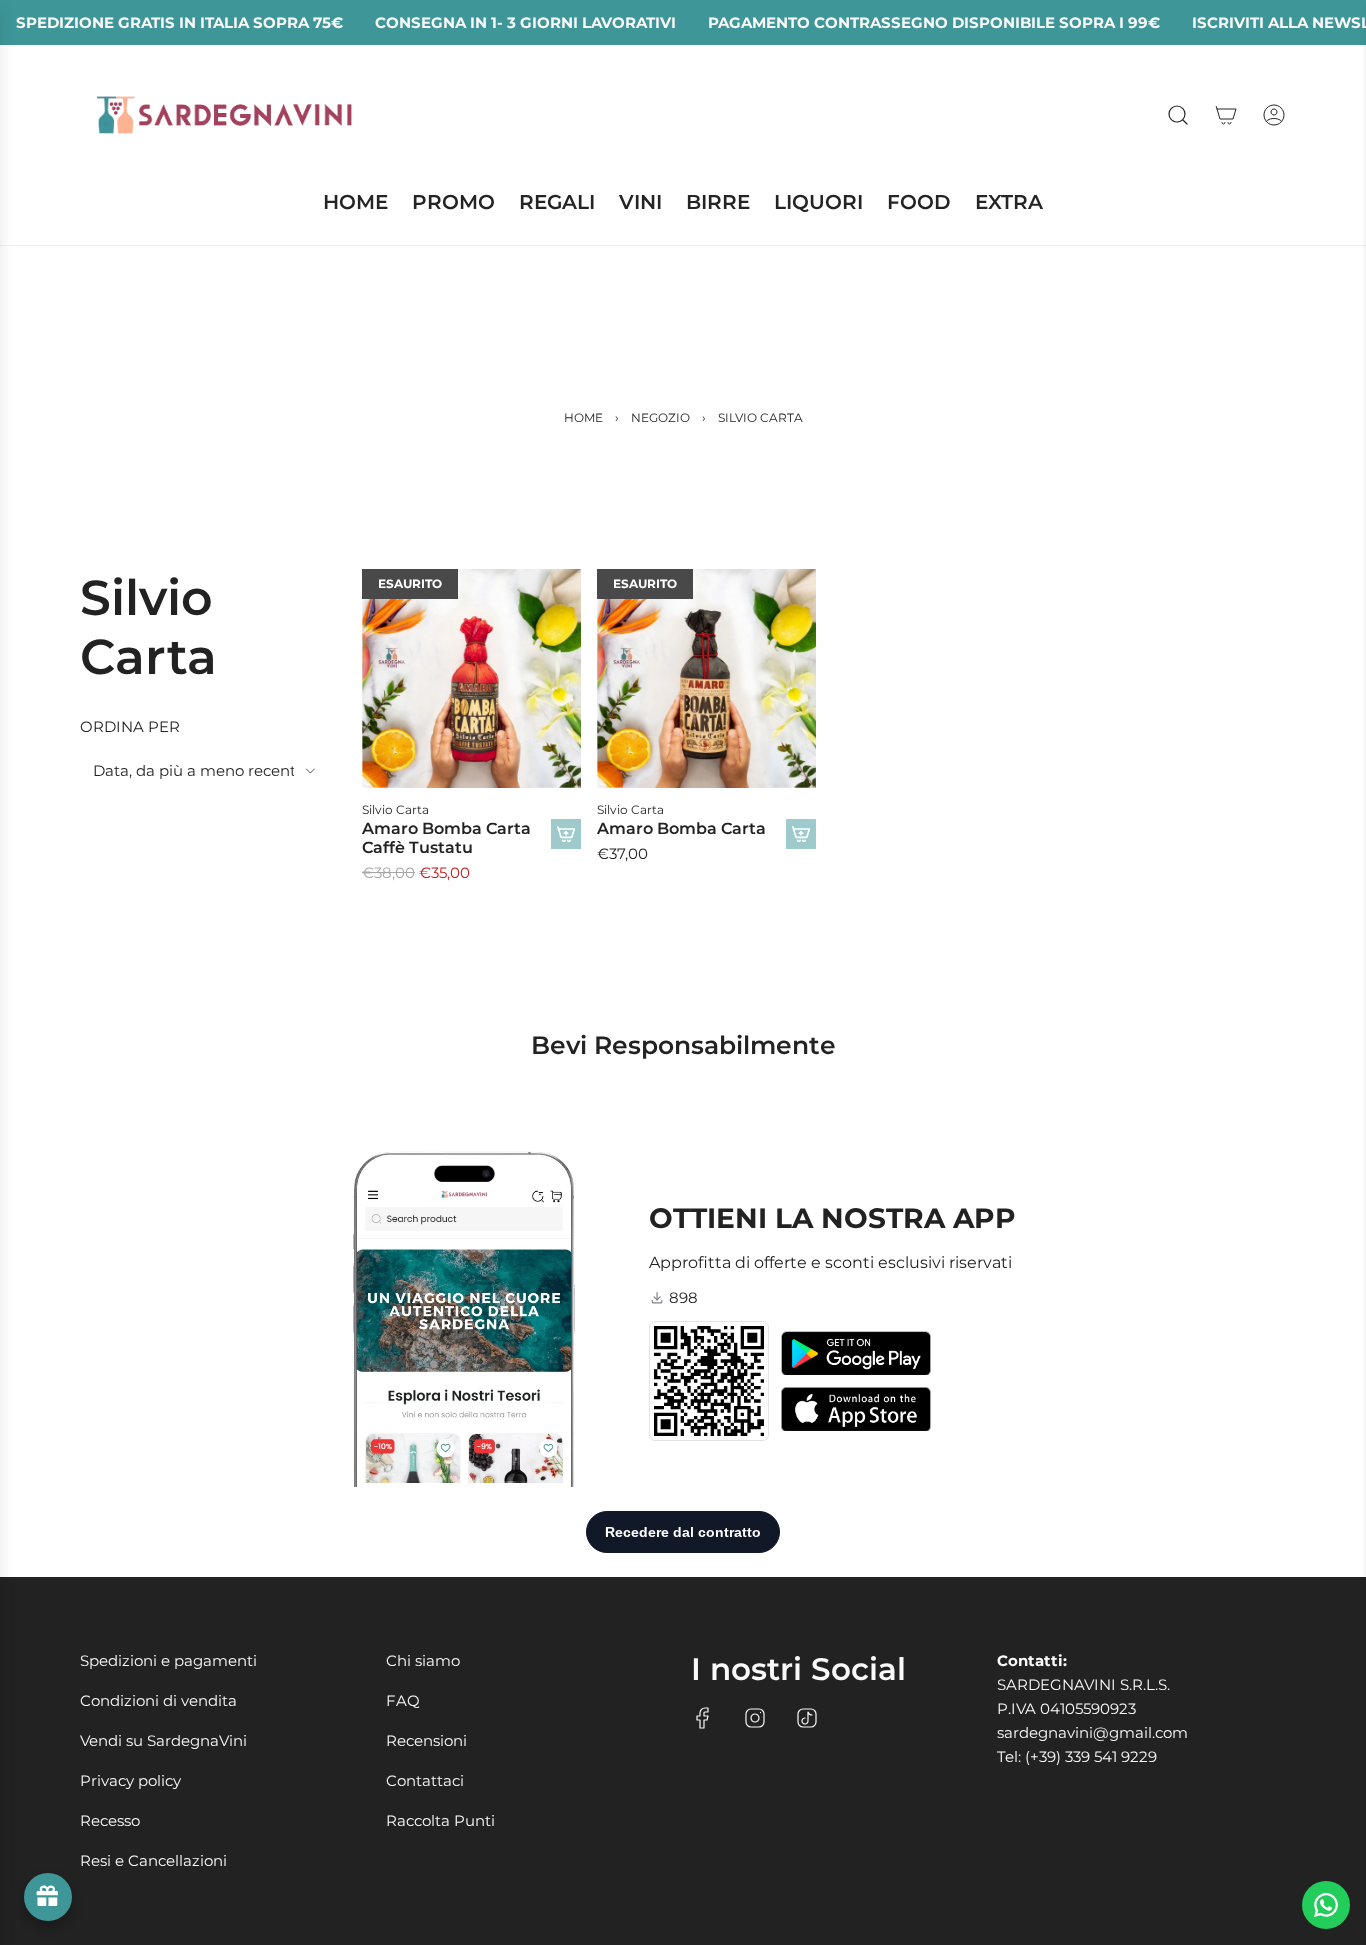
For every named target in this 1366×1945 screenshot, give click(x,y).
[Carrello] (1226, 115)
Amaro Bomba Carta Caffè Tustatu (446, 838)
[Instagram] (755, 1718)
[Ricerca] (1178, 115)
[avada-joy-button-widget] (48, 1897)
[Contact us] (1326, 1905)
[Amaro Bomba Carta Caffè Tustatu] (471, 678)
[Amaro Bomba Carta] (706, 678)
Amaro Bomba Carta (681, 828)
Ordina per (130, 726)
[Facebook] (703, 1718)
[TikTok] (807, 1718)
